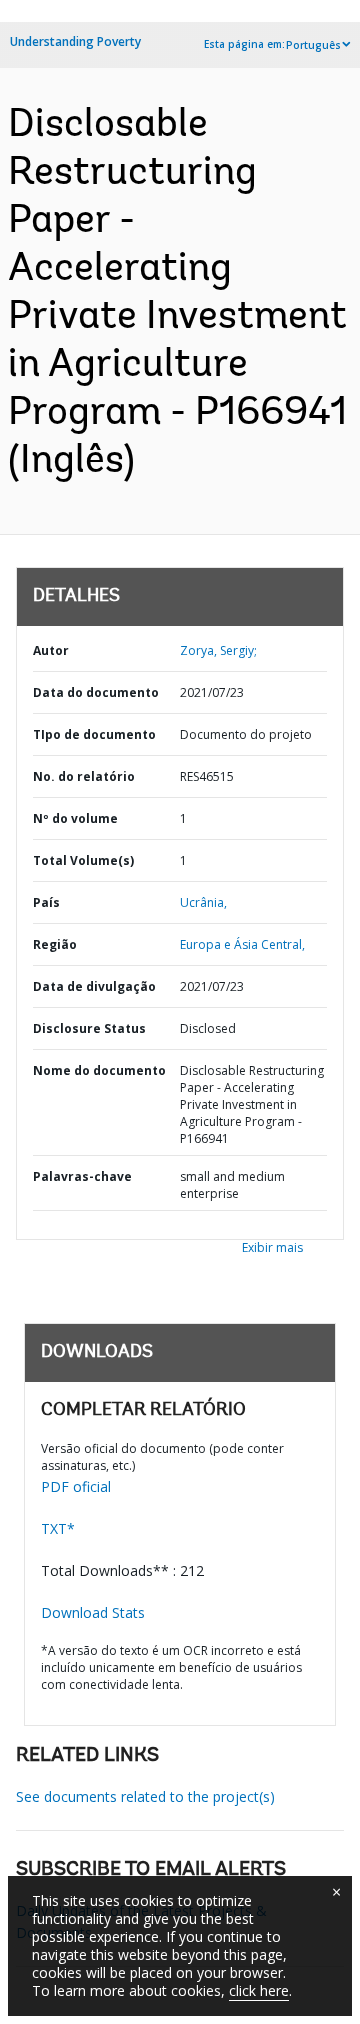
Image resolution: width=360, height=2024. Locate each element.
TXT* (58, 1528)
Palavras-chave (82, 1176)
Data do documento (96, 692)
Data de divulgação (94, 986)
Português (313, 45)
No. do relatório (84, 776)
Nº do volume (75, 818)
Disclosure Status (89, 1028)
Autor (51, 650)
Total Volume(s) (83, 860)
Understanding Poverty (75, 41)
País (46, 902)
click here (259, 1990)
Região (55, 944)
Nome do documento (99, 1070)
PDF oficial (76, 1486)
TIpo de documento (94, 734)
